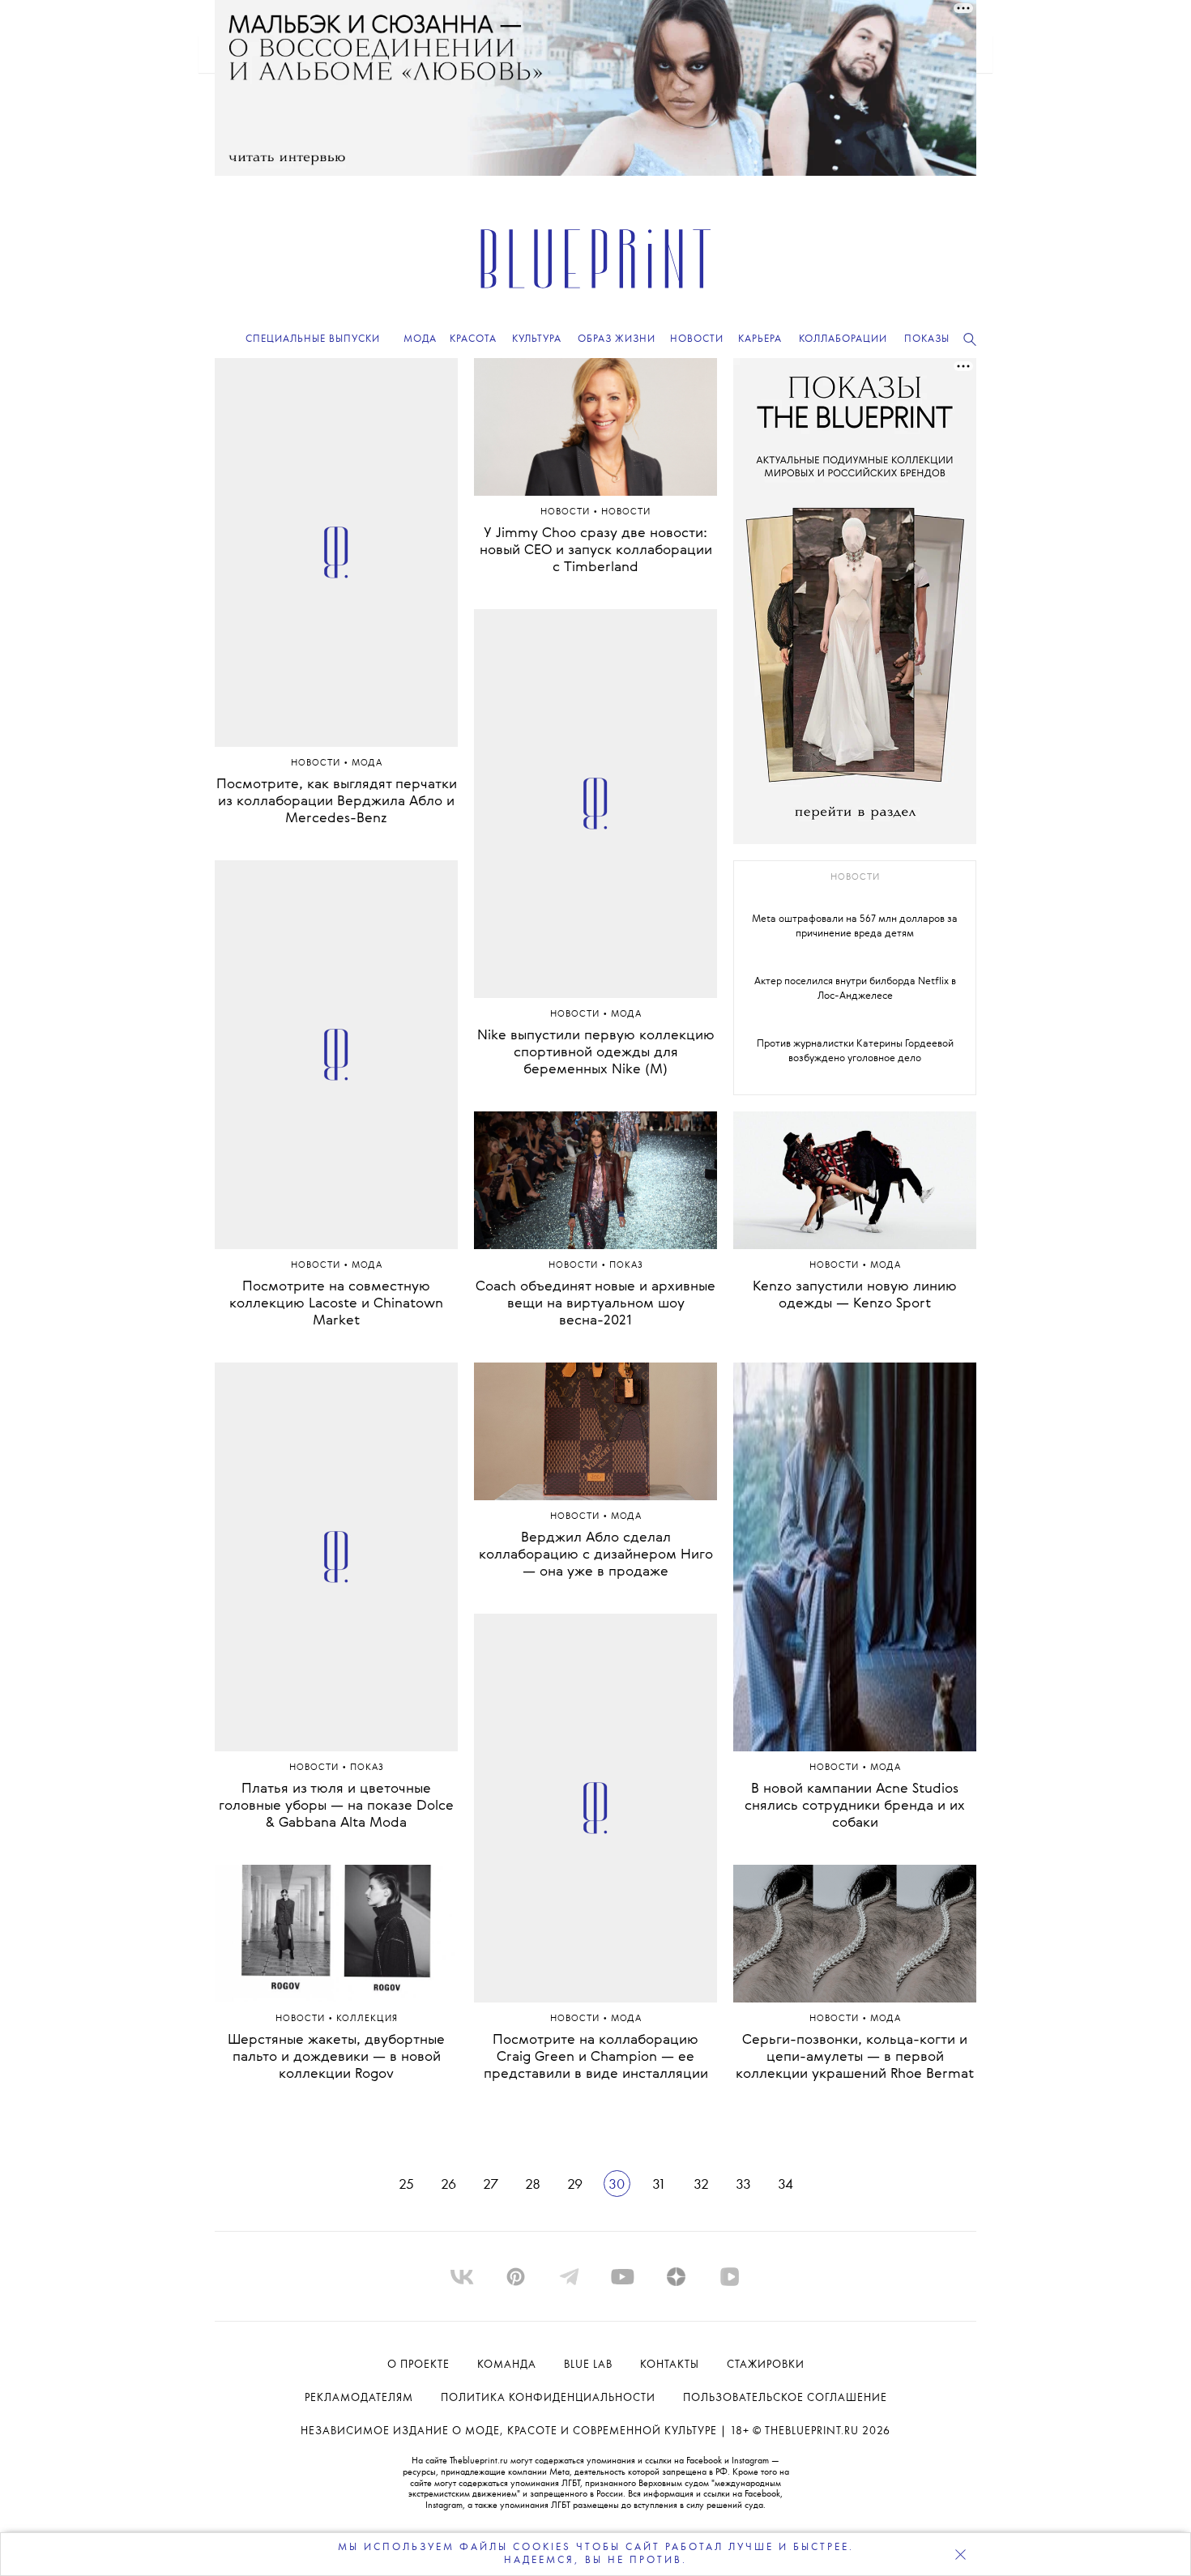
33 (743, 2185)
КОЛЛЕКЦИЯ (367, 2019)
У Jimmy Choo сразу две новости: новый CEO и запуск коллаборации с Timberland (596, 550)
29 (575, 2185)
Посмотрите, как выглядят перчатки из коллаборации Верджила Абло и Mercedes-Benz (337, 802)
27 (491, 2185)
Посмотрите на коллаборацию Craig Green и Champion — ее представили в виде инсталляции (596, 2057)
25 (406, 2185)
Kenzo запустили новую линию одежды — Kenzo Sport (855, 1295)
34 (785, 2185)
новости (855, 878)
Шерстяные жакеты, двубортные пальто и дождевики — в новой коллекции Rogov (336, 2057)
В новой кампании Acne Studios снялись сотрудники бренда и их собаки (855, 1806)
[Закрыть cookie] (960, 2554)
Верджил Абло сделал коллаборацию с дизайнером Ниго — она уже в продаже (596, 1555)
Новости (317, 763)
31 (659, 2185)
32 (701, 2185)
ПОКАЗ (367, 1768)
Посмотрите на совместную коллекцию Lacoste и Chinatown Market (336, 1304)
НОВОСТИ (626, 512)
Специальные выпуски (313, 339)
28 (533, 2185)
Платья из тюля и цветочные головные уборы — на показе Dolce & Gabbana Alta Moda (336, 1806)
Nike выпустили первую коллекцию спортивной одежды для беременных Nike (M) (596, 1053)
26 (448, 2185)
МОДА (367, 763)
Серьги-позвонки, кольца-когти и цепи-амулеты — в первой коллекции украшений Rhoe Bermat (855, 2057)
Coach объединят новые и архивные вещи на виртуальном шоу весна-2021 (595, 1304)
